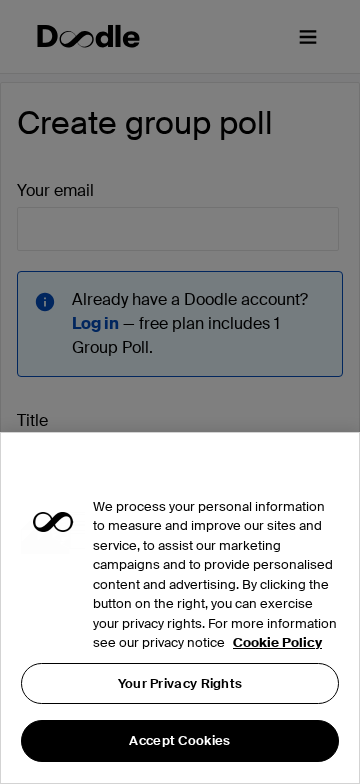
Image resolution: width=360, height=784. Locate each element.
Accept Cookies (179, 740)
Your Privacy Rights (180, 683)
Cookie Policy (277, 642)
